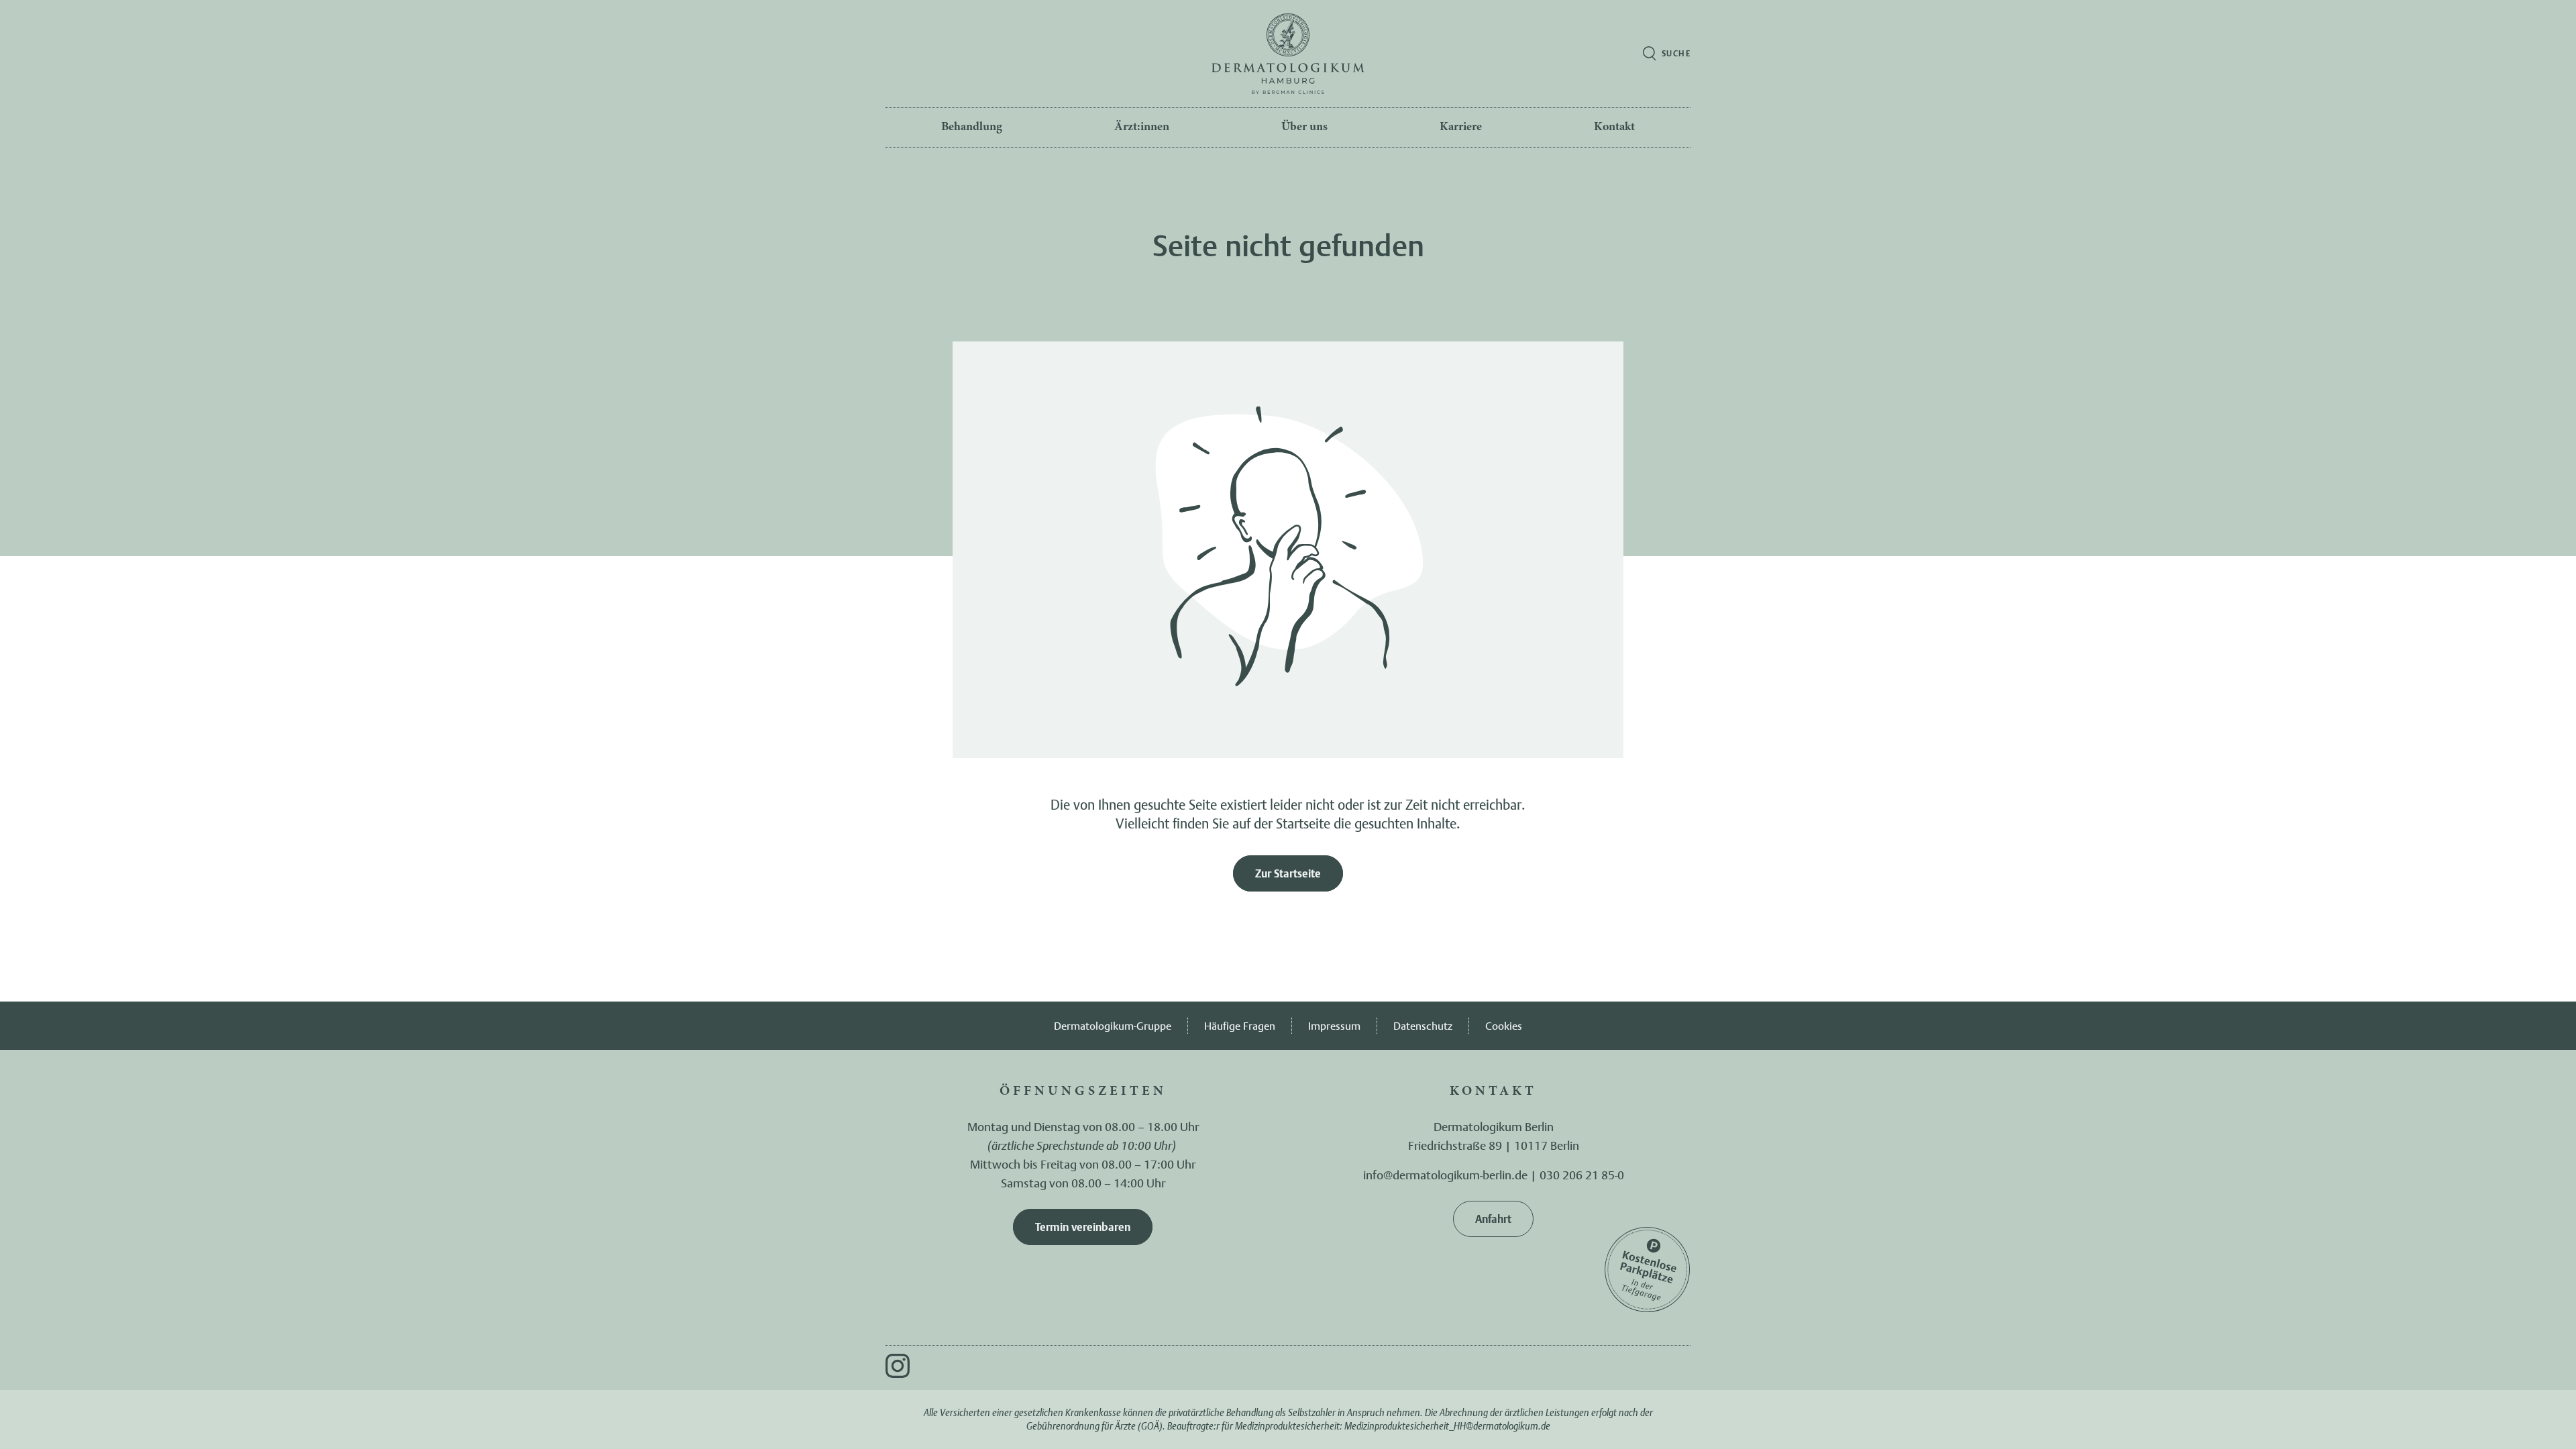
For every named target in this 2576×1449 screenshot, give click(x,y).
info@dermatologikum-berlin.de (1445, 1175)
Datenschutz (1423, 1026)
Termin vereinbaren (1083, 1227)
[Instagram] (898, 1366)
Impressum (1334, 1026)
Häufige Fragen (1240, 1026)
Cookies (1504, 1026)
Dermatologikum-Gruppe (1113, 1026)
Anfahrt (1493, 1219)
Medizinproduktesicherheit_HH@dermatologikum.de (1447, 1426)
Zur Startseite (1288, 873)
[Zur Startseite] (1288, 54)
